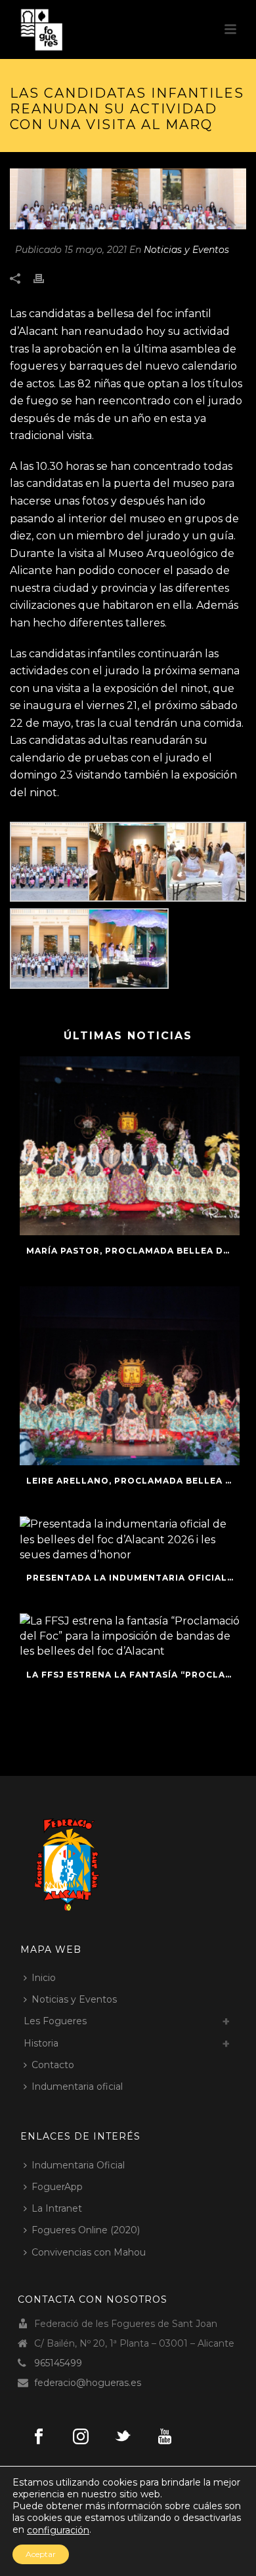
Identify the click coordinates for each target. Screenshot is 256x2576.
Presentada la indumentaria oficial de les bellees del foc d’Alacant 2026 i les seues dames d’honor (133, 1578)
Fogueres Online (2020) (86, 2230)
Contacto (53, 2065)
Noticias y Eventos (186, 250)
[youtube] (165, 2437)
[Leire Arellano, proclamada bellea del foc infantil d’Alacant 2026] (130, 1376)
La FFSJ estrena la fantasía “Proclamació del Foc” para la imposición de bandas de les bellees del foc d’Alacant (133, 1675)
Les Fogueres (55, 2021)
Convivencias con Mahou (89, 2252)
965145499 (58, 2363)
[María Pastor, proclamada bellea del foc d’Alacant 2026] (130, 1146)
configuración (58, 2530)
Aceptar (41, 2554)
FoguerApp (57, 2187)
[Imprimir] (45, 278)
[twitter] (123, 2437)
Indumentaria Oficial (78, 2165)
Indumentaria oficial (77, 2086)
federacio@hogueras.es (88, 2383)
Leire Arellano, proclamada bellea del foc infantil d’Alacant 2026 (133, 1481)
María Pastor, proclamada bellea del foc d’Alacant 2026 (133, 1251)
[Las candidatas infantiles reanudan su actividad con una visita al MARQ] (128, 199)
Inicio (44, 1978)
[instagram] (81, 2437)
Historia (41, 2043)
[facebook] (39, 2437)
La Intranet (57, 2208)
